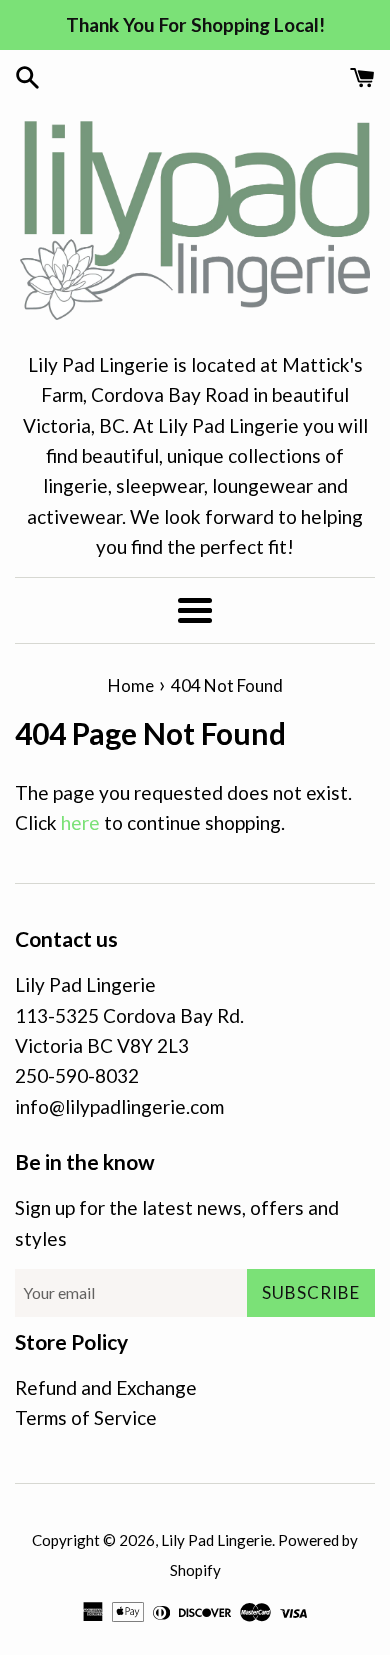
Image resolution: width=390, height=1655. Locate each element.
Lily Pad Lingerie (216, 1540)
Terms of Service (86, 1417)
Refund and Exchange (106, 1387)
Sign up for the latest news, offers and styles (177, 1222)
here (80, 822)
